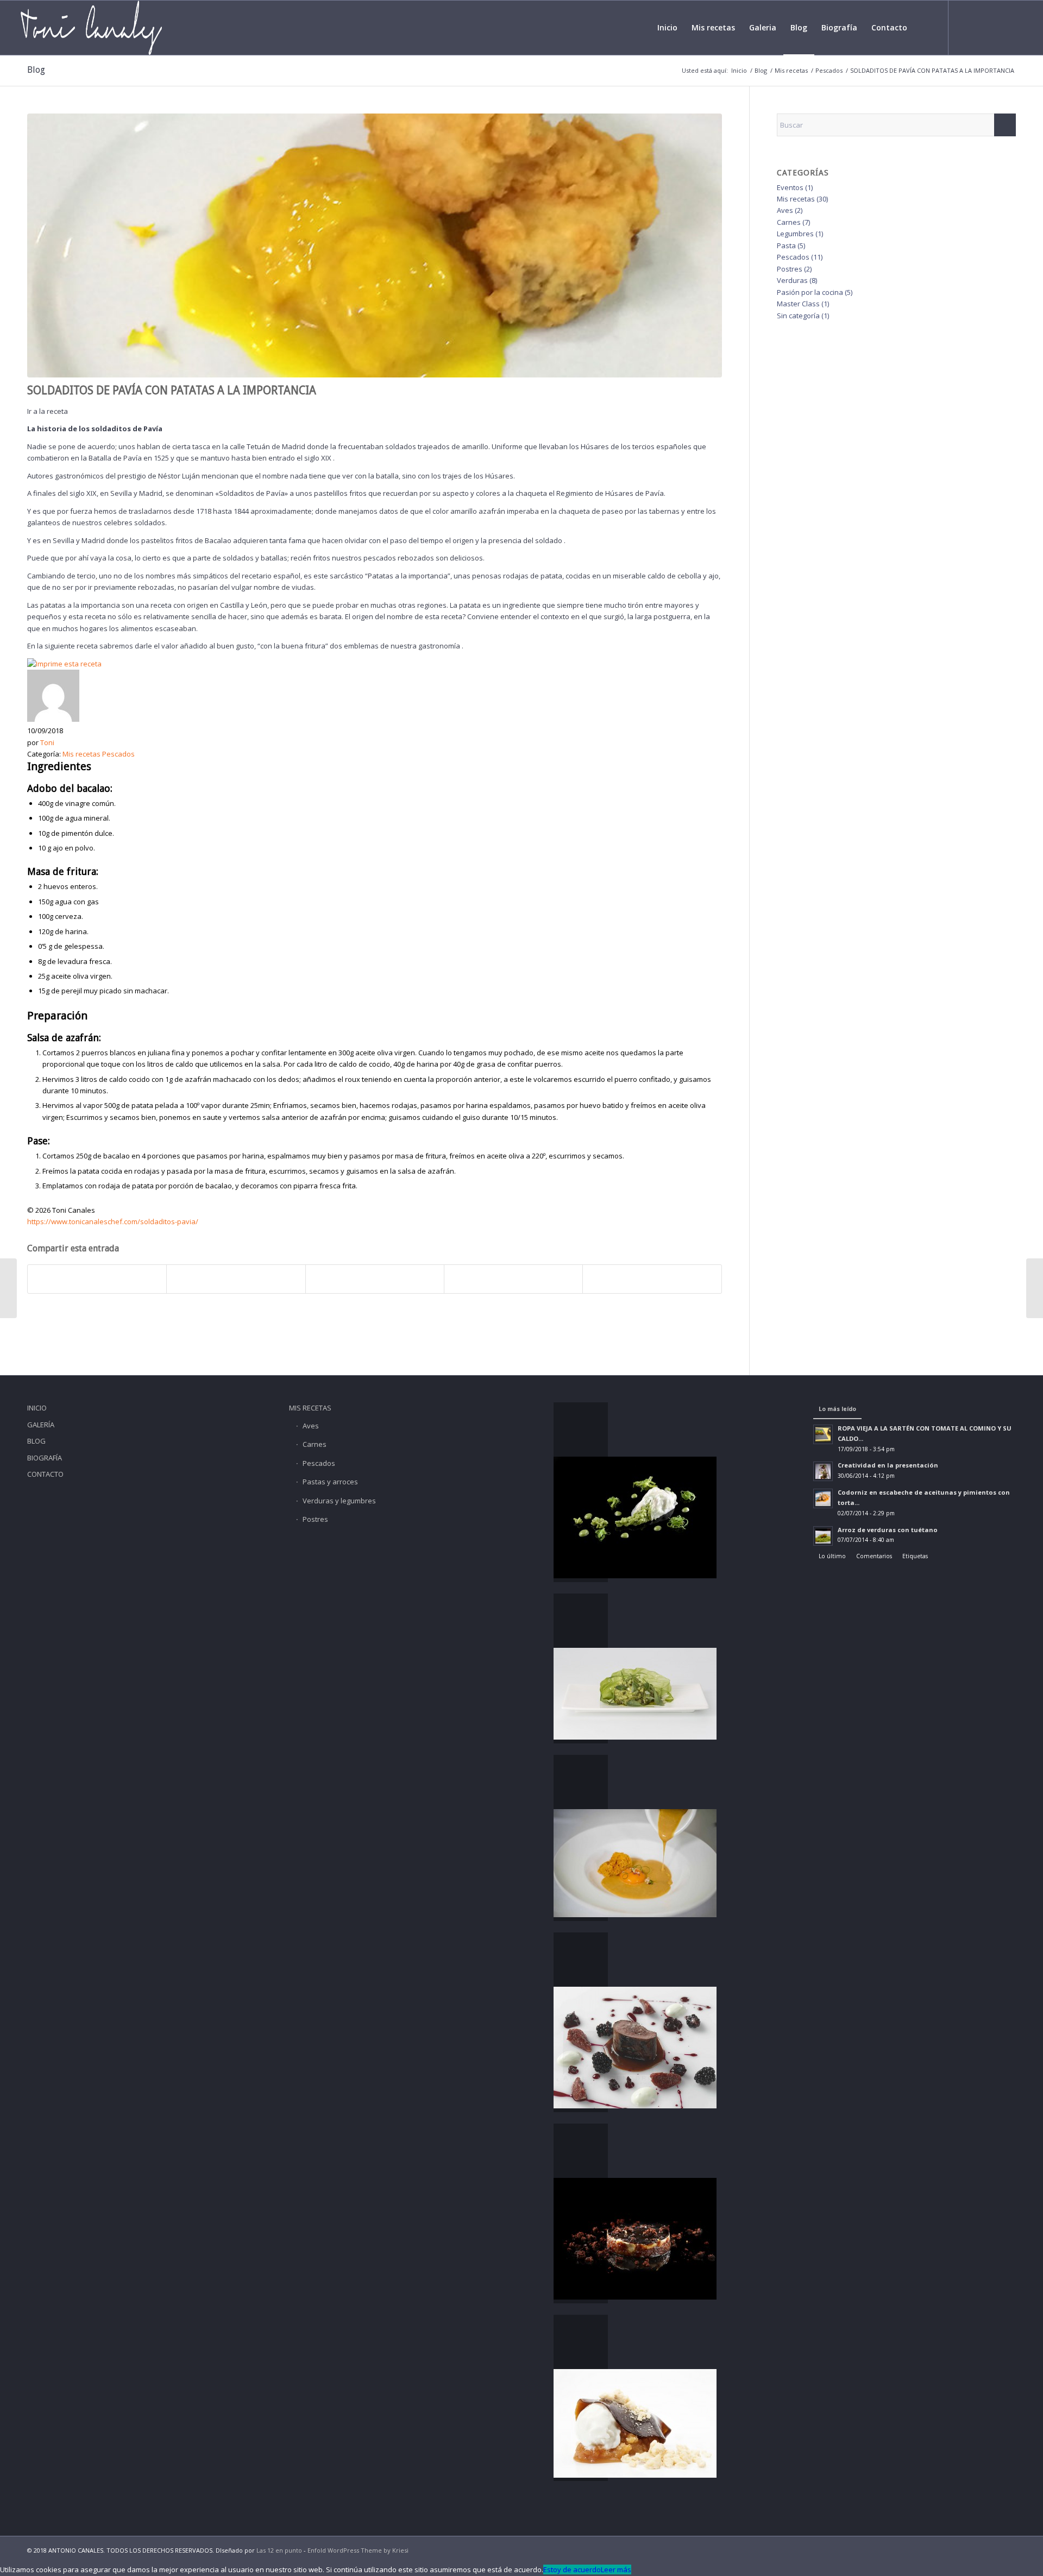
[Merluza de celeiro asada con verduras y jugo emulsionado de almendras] (8, 1288)
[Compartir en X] (236, 1279)
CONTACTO (45, 1474)
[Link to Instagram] (998, 27)
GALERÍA (41, 1425)
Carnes (789, 222)
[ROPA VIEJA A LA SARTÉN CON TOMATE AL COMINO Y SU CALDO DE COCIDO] (1035, 1288)
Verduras (792, 280)
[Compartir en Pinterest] (513, 1279)
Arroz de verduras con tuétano (888, 1530)
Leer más (616, 2569)
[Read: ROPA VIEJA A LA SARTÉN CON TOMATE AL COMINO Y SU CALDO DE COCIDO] (823, 1434)
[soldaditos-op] (375, 245)
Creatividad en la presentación (888, 1465)
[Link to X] (982, 27)
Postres (790, 269)
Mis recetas (81, 754)
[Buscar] (924, 28)
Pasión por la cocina (810, 292)
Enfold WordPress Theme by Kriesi (358, 2550)
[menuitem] (667, 28)
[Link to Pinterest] (1014, 27)
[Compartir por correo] (652, 1279)
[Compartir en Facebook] (97, 1279)
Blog (36, 70)
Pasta (786, 245)
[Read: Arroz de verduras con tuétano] (823, 1536)
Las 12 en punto (280, 2550)
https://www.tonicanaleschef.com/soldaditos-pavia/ (113, 1221)
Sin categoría (798, 316)
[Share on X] (375, 1279)
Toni (47, 742)
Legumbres (795, 234)
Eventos (790, 187)
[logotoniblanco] (91, 28)
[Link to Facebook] (965, 27)
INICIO (37, 1408)
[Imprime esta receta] (64, 664)
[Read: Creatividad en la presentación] (823, 1471)
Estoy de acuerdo (572, 2569)
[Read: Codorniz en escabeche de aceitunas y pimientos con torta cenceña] (823, 1498)
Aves (785, 210)
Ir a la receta (48, 411)
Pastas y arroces (330, 1482)
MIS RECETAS (310, 1408)
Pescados (118, 754)
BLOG (36, 1441)
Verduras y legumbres (339, 1501)
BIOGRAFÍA (45, 1458)
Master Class (798, 304)
